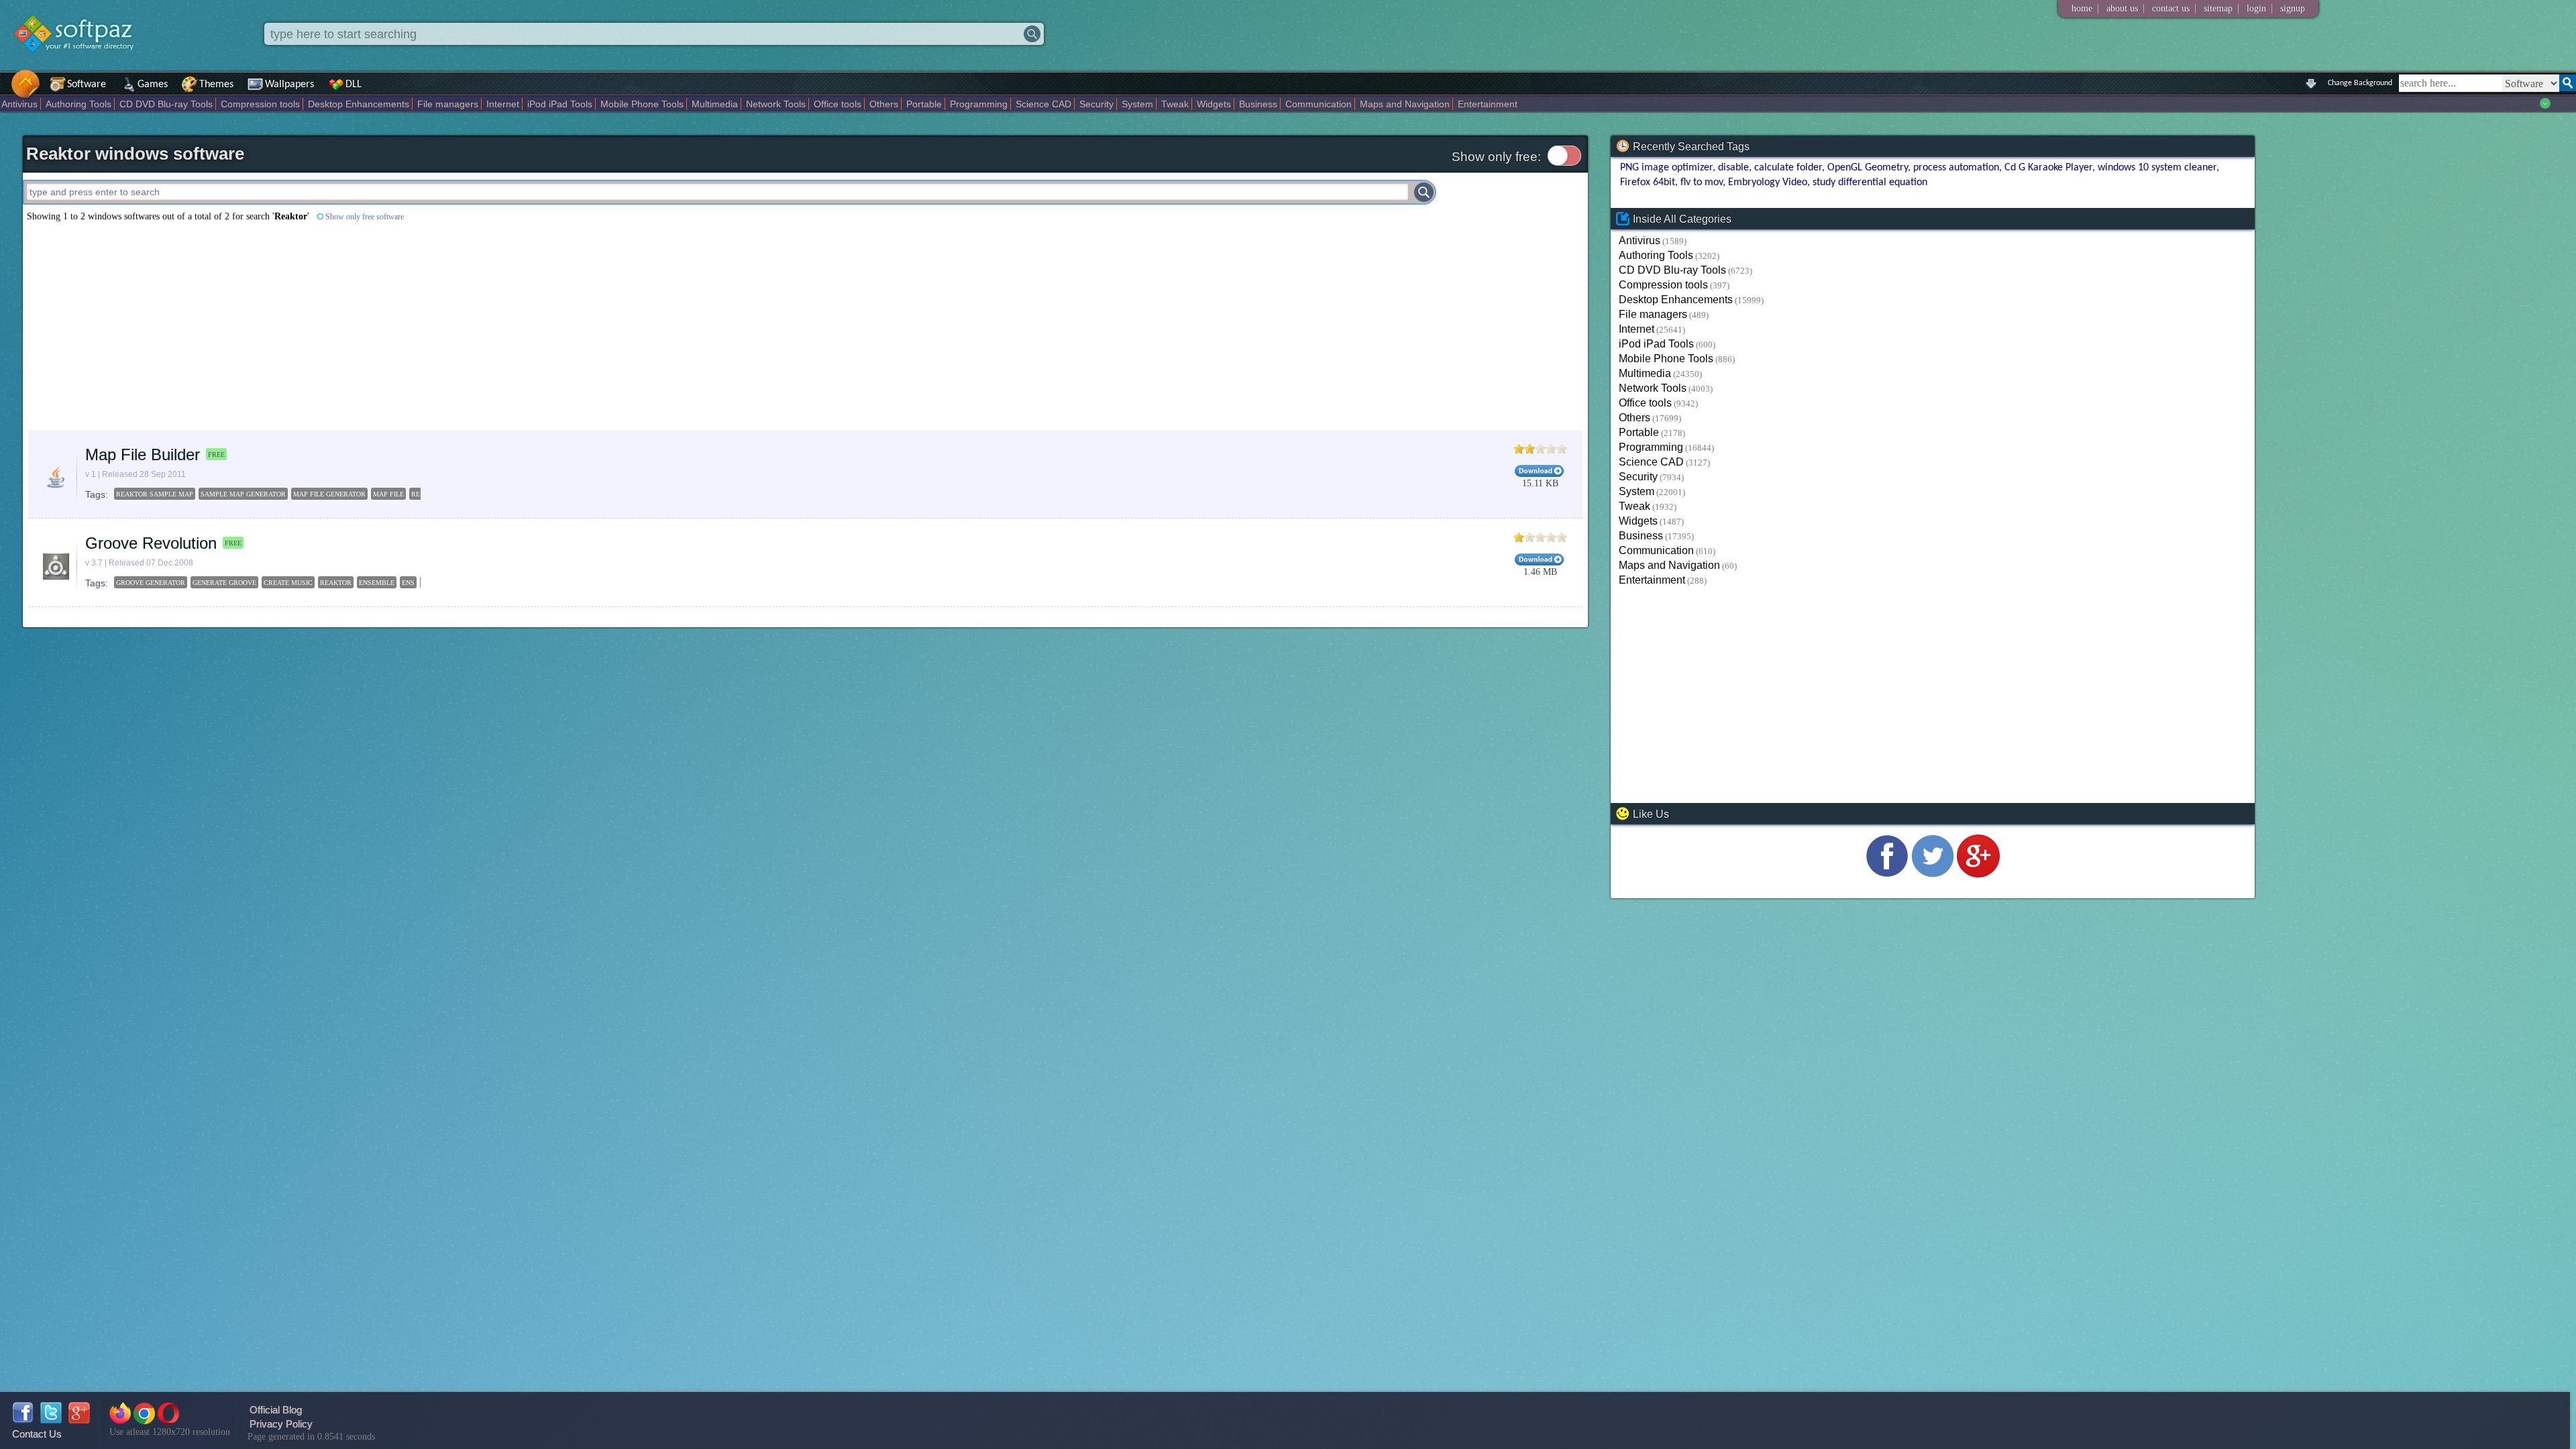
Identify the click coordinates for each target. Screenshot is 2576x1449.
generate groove (224, 583)
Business (1258, 104)
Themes (216, 85)
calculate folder (1788, 168)
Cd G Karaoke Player (2048, 168)
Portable (924, 104)
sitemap (2218, 8)
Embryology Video (1768, 182)
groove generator (151, 583)
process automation (1956, 168)
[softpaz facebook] (23, 1420)
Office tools (838, 104)
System (1137, 104)
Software (87, 85)
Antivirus (19, 104)
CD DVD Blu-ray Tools (166, 104)
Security (1096, 104)
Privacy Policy (281, 1424)
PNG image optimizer (1666, 168)
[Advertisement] (425, 326)
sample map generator (243, 494)
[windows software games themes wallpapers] (80, 63)
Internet (503, 104)
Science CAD (1043, 104)
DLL (354, 85)
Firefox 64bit (1648, 182)
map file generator (329, 494)
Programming (979, 104)
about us (2122, 8)
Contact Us (37, 1434)
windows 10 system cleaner (2157, 168)
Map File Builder (143, 454)
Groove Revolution (151, 543)
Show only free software (365, 217)
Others (884, 104)
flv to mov (1702, 182)
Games (153, 85)
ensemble (377, 583)
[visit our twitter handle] (1933, 874)
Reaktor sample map (155, 494)
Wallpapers (289, 85)
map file (388, 494)
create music (288, 583)
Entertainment (1488, 104)
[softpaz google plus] (79, 1420)
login (2256, 8)
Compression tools (260, 104)
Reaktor (336, 583)
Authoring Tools (78, 104)
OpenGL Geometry (1868, 168)
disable (1733, 168)
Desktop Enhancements (359, 104)
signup (2293, 8)
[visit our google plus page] (1978, 874)
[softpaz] (5, 91)
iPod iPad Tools (560, 104)
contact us (2171, 8)
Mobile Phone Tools (642, 104)
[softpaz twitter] (51, 1420)
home (2082, 8)
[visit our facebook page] (1887, 874)
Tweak (1175, 104)
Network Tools (776, 104)
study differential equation (1870, 182)
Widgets (1214, 104)
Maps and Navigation (1405, 104)
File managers (448, 104)
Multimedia (715, 104)
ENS (408, 583)
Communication (1319, 104)
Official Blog (276, 1410)
